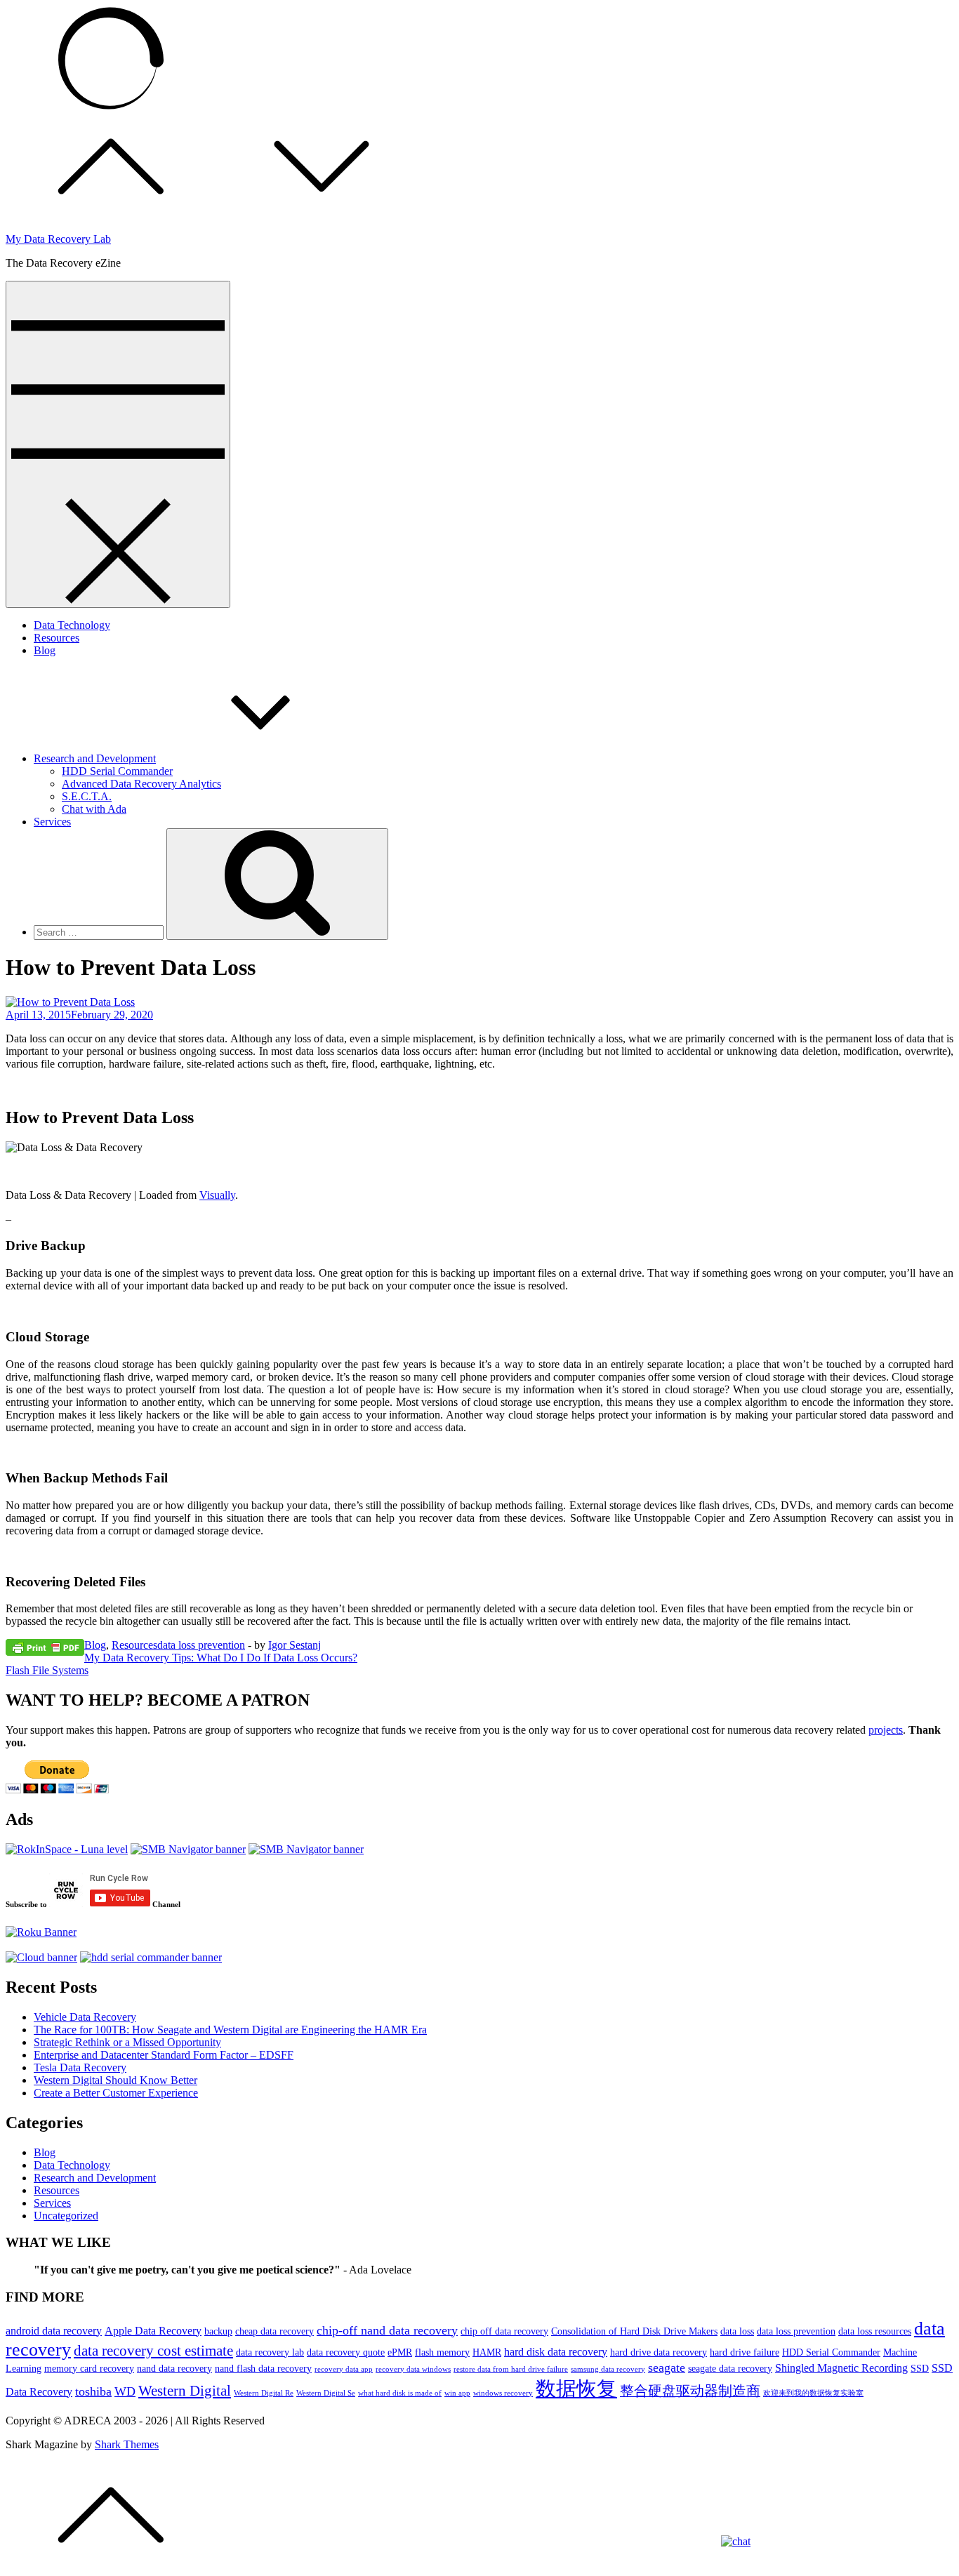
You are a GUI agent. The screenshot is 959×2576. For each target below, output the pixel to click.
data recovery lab (270, 2352)
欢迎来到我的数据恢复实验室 (813, 2393)
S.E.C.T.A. (87, 796)
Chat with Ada (94, 809)
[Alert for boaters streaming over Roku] (306, 1849)
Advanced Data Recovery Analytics (141, 784)
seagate (667, 2368)
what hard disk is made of (400, 2393)
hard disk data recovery (556, 2352)
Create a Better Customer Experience (116, 2093)
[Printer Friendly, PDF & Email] (45, 1647)
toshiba (93, 2391)
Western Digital (185, 2391)
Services (52, 822)
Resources (57, 638)
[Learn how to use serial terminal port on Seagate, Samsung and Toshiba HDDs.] (151, 1957)
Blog (45, 650)
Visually (217, 1195)
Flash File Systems (47, 1670)
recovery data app (344, 2369)
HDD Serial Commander (117, 771)
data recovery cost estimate (153, 2351)
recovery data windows (413, 2369)
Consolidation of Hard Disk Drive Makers (634, 2331)
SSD (920, 2368)
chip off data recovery (504, 2331)
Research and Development (95, 758)
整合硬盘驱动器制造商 (690, 2391)
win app (457, 2393)
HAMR (487, 2352)
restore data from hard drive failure (511, 2369)
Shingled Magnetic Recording (841, 2368)
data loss (737, 2331)
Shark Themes (127, 2444)
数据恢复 (576, 2389)
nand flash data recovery (263, 2368)
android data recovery (54, 2331)
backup (218, 2331)
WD (125, 2391)
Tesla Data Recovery (80, 2067)
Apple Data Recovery (153, 2331)
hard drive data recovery (659, 2352)
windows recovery (503, 2393)
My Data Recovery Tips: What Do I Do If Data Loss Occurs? (221, 1658)
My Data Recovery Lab (58, 239)
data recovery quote (346, 2352)
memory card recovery (89, 2368)
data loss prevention (201, 1645)
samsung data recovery (608, 2369)
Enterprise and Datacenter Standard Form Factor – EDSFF (164, 2055)
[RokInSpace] (67, 1849)
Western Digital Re (264, 2393)
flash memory (442, 2352)
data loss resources (875, 2331)
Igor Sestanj (295, 1645)
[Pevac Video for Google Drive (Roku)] (188, 1849)
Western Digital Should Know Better (115, 2080)
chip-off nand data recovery (387, 2330)
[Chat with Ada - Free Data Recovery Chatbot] (736, 2541)
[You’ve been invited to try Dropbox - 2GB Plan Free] (41, 1957)
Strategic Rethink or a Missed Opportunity (127, 2042)
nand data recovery (174, 2368)
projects (886, 1730)
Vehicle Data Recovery (85, 2017)
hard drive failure (745, 2352)
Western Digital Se (326, 2393)
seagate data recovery (730, 2368)
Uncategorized (66, 2216)
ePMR (400, 2352)
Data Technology (72, 625)
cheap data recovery (275, 2331)
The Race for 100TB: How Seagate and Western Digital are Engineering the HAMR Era (230, 2030)
